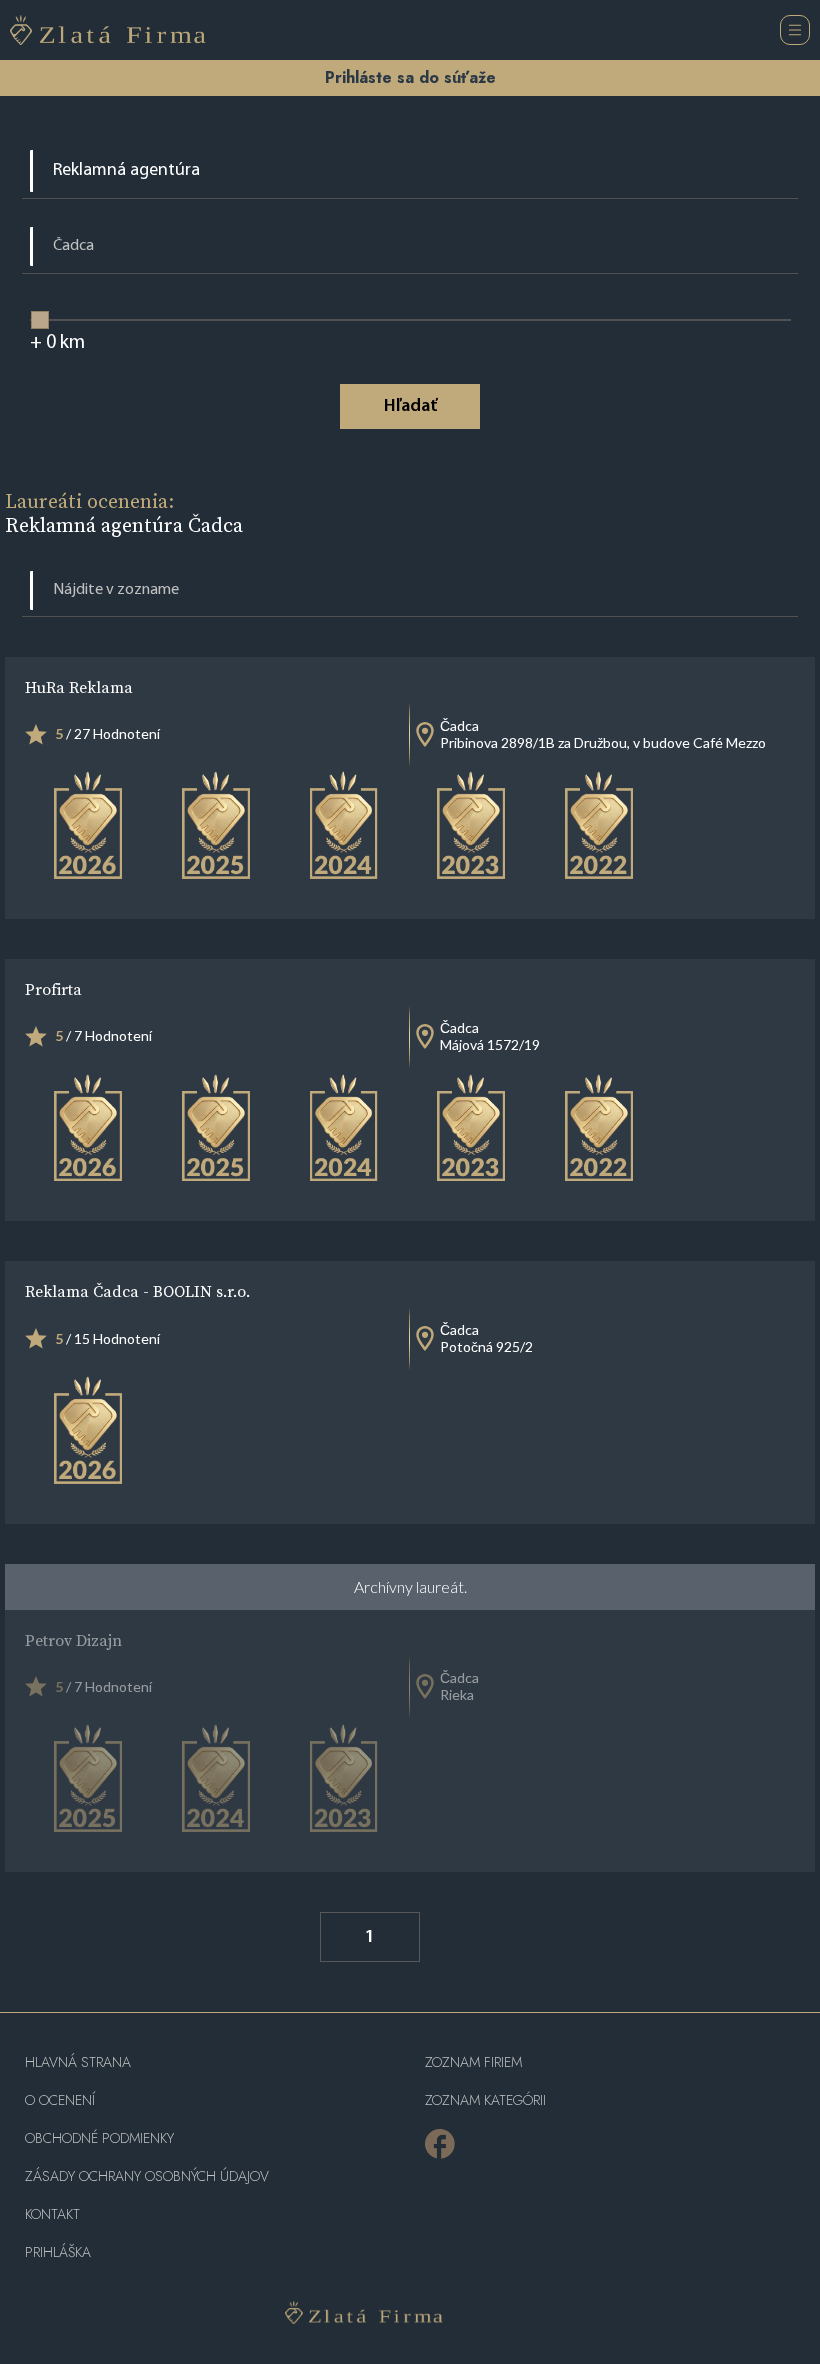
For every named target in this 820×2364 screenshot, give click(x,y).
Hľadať (410, 407)
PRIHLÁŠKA (58, 2252)
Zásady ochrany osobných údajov (147, 2176)
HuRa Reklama (79, 687)
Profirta (53, 989)
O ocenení (60, 2100)
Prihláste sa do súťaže (410, 77)
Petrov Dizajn (73, 1640)
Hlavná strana (78, 2062)
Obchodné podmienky (99, 2138)
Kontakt (52, 2214)
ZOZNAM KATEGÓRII (485, 2100)
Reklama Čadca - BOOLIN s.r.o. (137, 1291)
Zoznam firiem (473, 2062)
